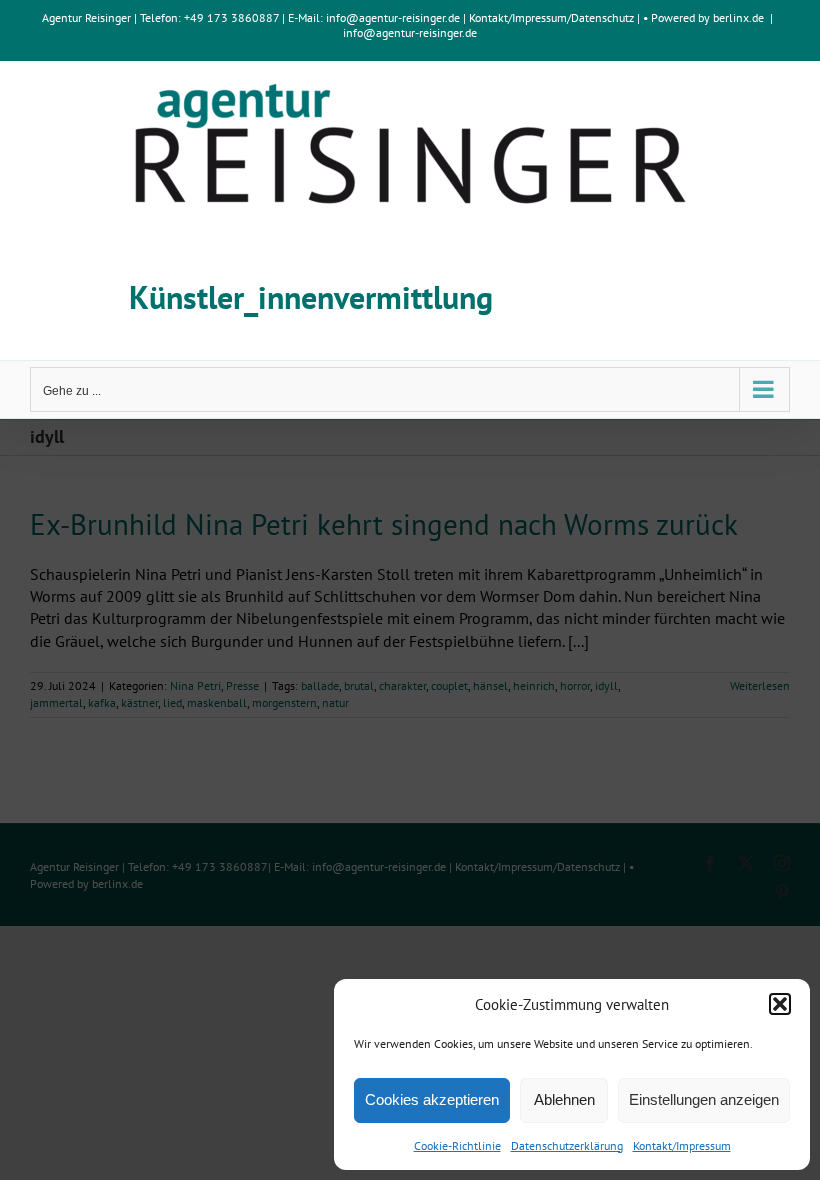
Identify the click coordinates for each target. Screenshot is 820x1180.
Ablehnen (564, 1099)
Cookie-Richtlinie (457, 1145)
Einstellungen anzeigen (704, 1099)
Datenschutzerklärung (567, 1145)
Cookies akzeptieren (432, 1099)
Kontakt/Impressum (682, 1145)
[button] (780, 1004)
